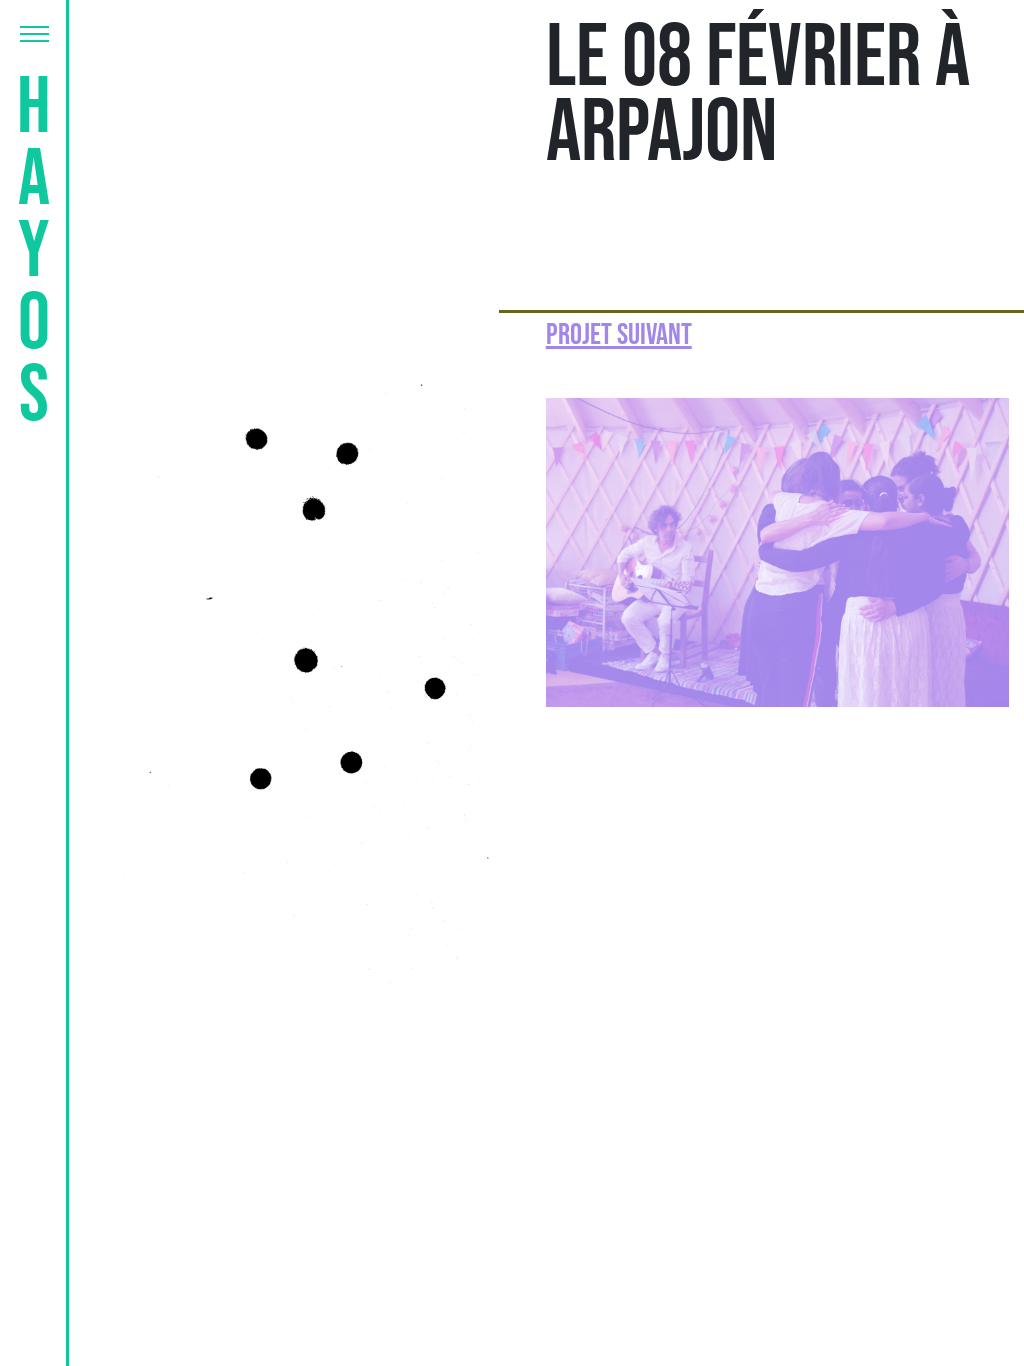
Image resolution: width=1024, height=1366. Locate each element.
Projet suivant (619, 335)
